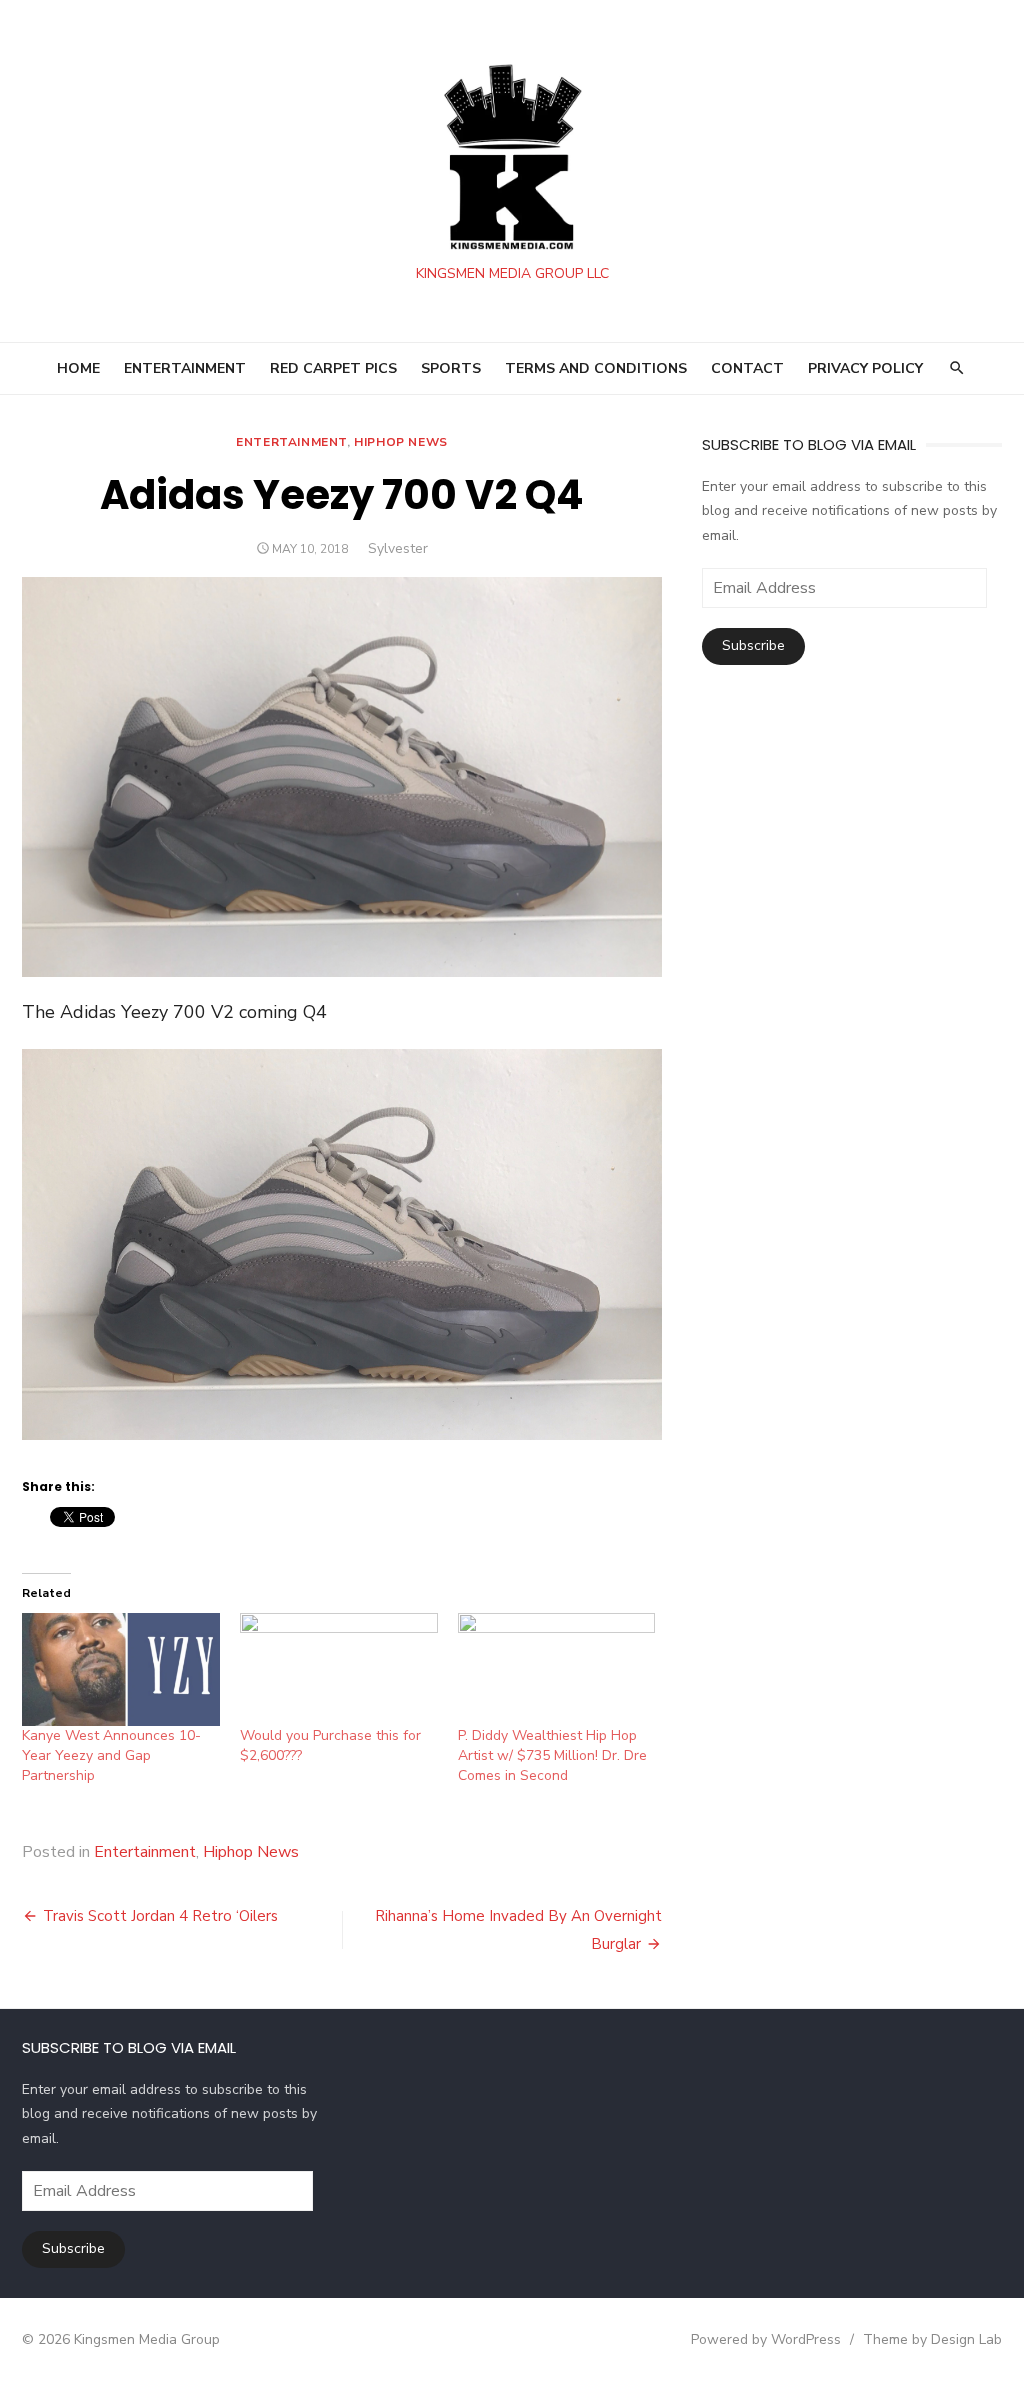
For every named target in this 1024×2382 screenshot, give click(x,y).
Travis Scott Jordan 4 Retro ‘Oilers (160, 1916)
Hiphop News (401, 442)
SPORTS (451, 368)
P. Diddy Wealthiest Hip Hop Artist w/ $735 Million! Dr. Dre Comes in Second (552, 1755)
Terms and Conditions (596, 368)
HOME (78, 368)
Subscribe (753, 645)
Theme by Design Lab (932, 2339)
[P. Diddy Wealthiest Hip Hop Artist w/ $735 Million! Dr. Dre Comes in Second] (557, 1669)
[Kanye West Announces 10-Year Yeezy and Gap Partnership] (121, 1669)
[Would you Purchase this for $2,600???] (339, 1669)
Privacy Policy (865, 368)
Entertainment (291, 442)
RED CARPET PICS (333, 368)
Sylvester (398, 548)
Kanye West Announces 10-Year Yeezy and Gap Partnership (111, 1755)
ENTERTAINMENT (185, 368)
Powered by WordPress (766, 2339)
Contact (747, 368)
